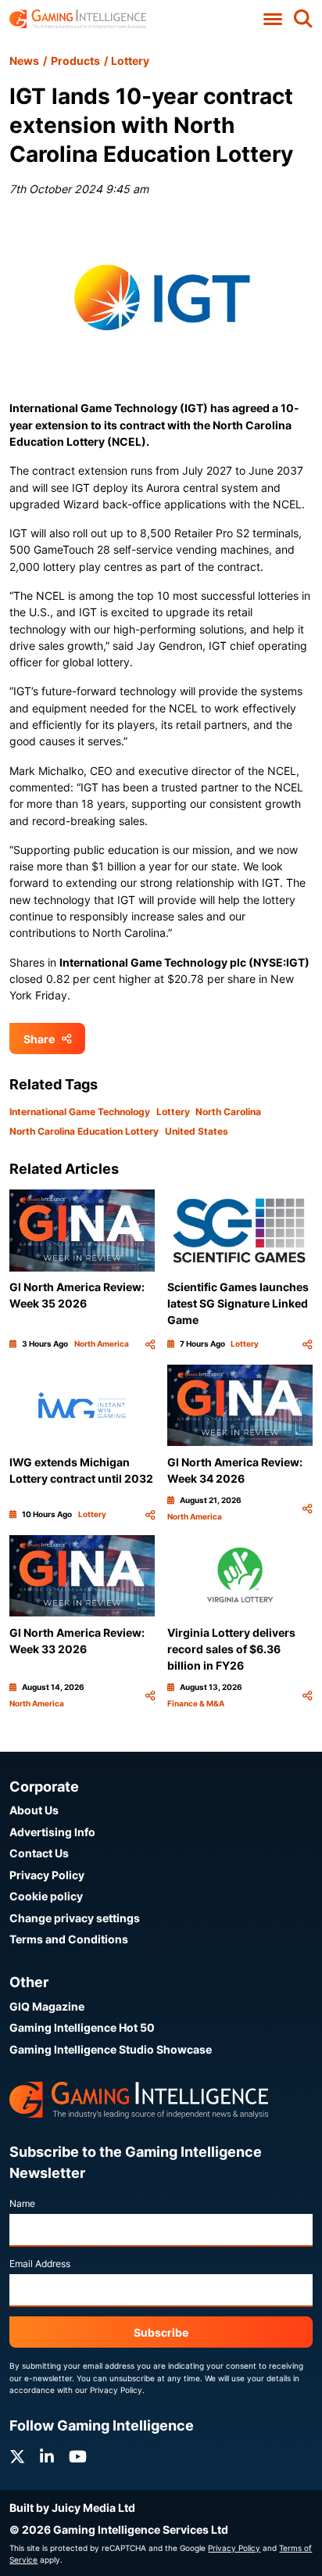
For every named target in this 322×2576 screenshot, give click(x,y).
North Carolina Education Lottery (84, 1131)
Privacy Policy (47, 1875)
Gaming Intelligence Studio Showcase (111, 2049)
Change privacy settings (75, 1918)
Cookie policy (46, 1896)
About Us (34, 1810)
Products (75, 61)
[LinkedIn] (47, 2457)
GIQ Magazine (47, 2006)
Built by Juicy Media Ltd (72, 2508)
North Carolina (228, 1112)
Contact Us (39, 1853)
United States (197, 1131)
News (24, 61)
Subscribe (161, 2332)
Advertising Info (52, 1832)
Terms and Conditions (69, 1939)
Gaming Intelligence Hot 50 (82, 2027)
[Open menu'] (273, 19)
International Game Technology (80, 1112)
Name (22, 2203)
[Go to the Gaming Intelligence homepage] (78, 19)
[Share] (150, 1344)
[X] (17, 2457)
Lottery (130, 61)
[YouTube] (78, 2457)
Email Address (40, 2264)
